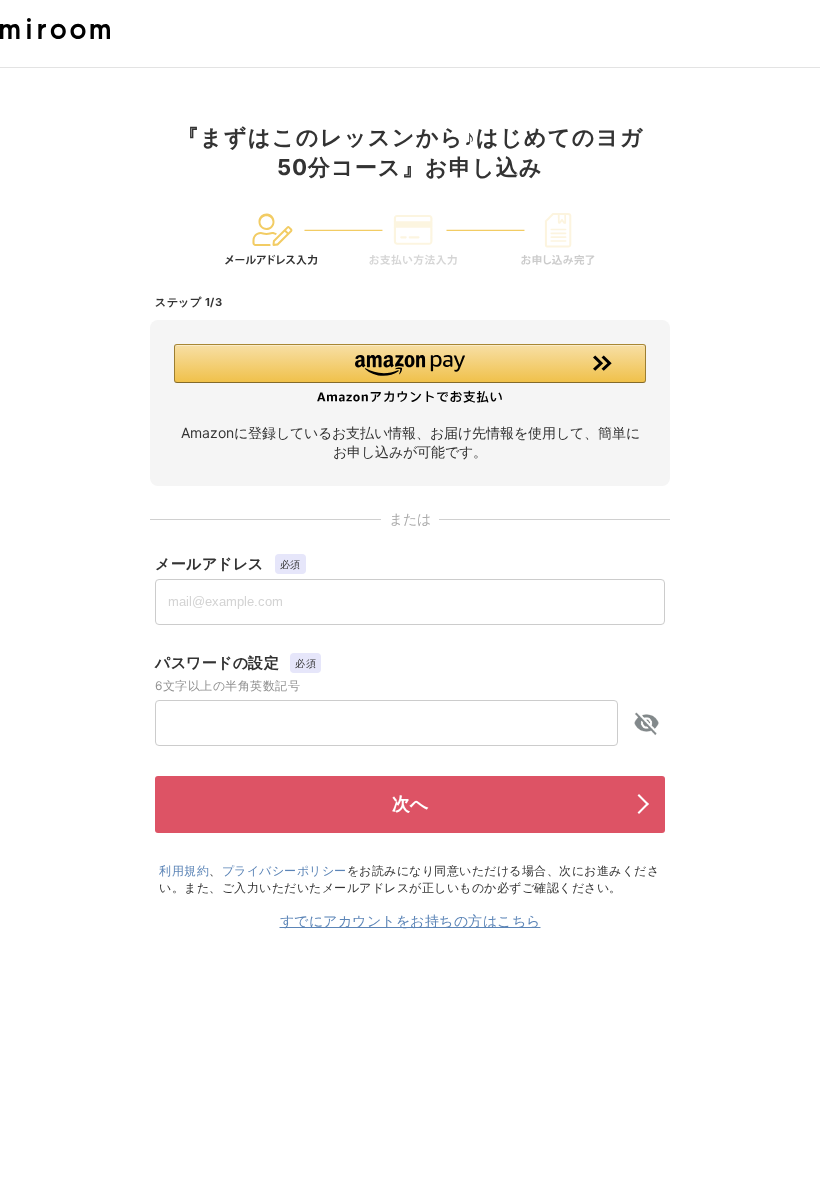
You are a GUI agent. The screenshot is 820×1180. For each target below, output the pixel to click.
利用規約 (184, 870)
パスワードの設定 (217, 662)
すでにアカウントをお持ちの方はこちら (410, 920)
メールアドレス (209, 563)
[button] (410, 374)
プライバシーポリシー (284, 870)
